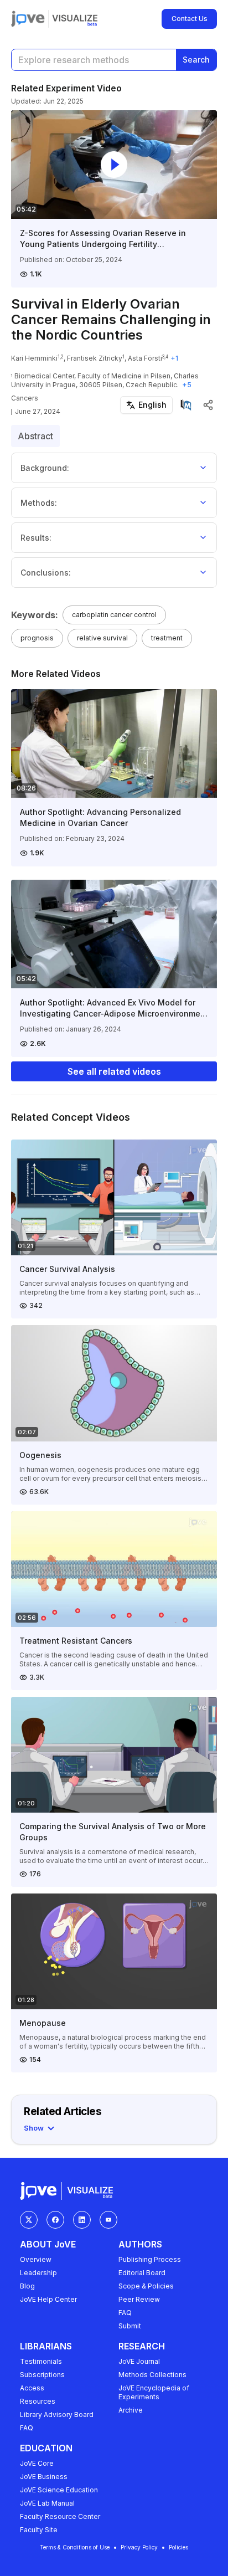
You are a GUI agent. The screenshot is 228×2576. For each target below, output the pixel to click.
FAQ (125, 2313)
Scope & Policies (146, 2286)
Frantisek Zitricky (95, 358)
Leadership (38, 2273)
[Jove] (28, 19)
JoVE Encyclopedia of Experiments (154, 2392)
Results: (36, 538)
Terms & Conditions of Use (75, 2547)
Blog (27, 2286)
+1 (174, 358)
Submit (130, 2326)
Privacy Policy (139, 2547)
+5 (187, 385)
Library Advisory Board (57, 2415)
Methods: (39, 503)
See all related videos (114, 1071)
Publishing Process (150, 2259)
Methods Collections (152, 2375)
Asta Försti (145, 358)
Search (196, 60)
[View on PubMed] (186, 405)
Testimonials (41, 2361)
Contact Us (190, 19)
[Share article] (208, 405)
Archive (131, 2410)
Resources (38, 2401)
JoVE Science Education (59, 2490)
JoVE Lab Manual (47, 2503)
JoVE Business (44, 2477)
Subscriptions (42, 2375)
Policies (178, 2547)
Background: (45, 468)
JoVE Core (37, 2463)
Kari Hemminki (34, 358)
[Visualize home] (75, 19)
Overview (36, 2259)
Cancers (25, 398)
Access (32, 2388)
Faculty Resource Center (60, 2516)
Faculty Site (39, 2530)
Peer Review (139, 2299)
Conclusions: (46, 573)
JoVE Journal (139, 2361)
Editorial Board (142, 2273)
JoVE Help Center (48, 2299)
